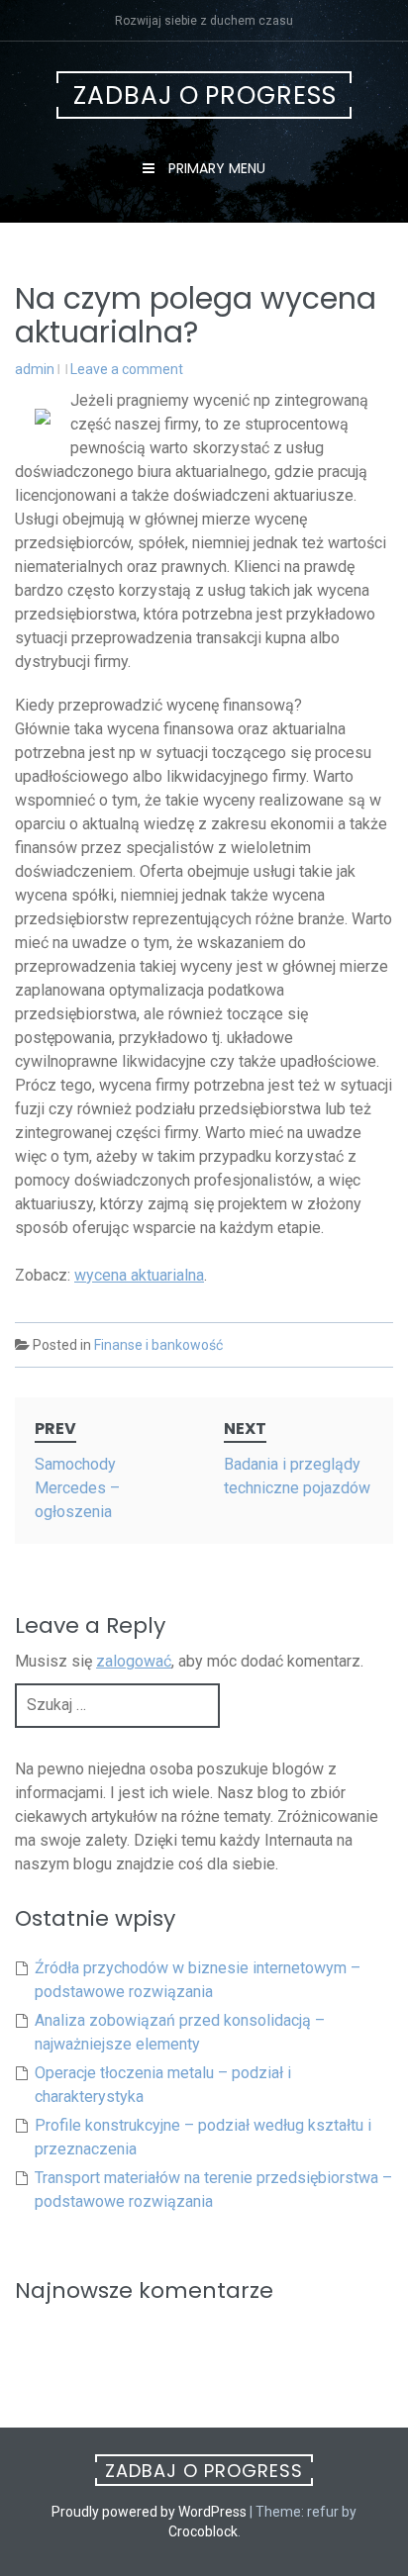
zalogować (134, 1661)
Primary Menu (215, 168)
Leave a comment (127, 369)
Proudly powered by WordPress (149, 2512)
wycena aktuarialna (139, 1275)
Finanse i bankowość (158, 1345)
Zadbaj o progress (205, 95)
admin (35, 369)
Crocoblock (203, 2531)
